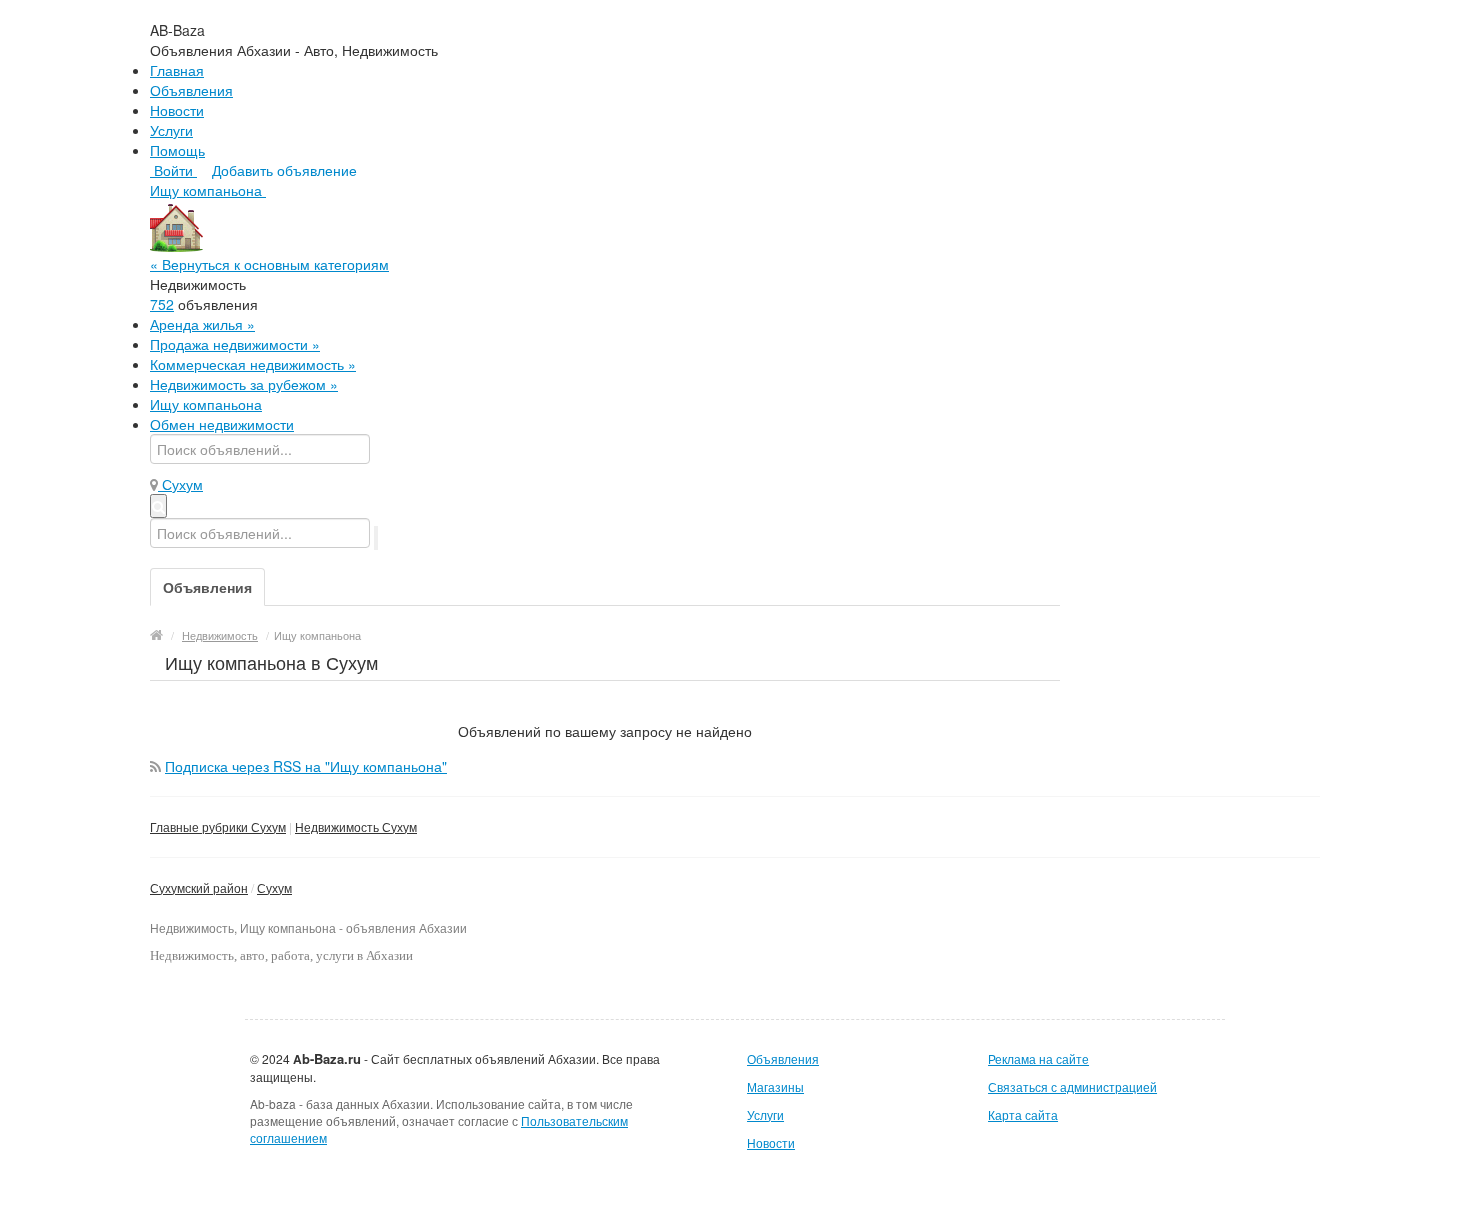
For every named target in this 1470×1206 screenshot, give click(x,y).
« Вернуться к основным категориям (269, 264)
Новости (177, 110)
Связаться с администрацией (1072, 1086)
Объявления (191, 90)
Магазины (775, 1086)
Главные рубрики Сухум (218, 826)
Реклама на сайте (1038, 1058)
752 (162, 304)
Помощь (177, 150)
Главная (177, 70)
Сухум (274, 887)
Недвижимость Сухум (356, 826)
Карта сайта (1023, 1114)
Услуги (171, 130)
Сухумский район (199, 887)
